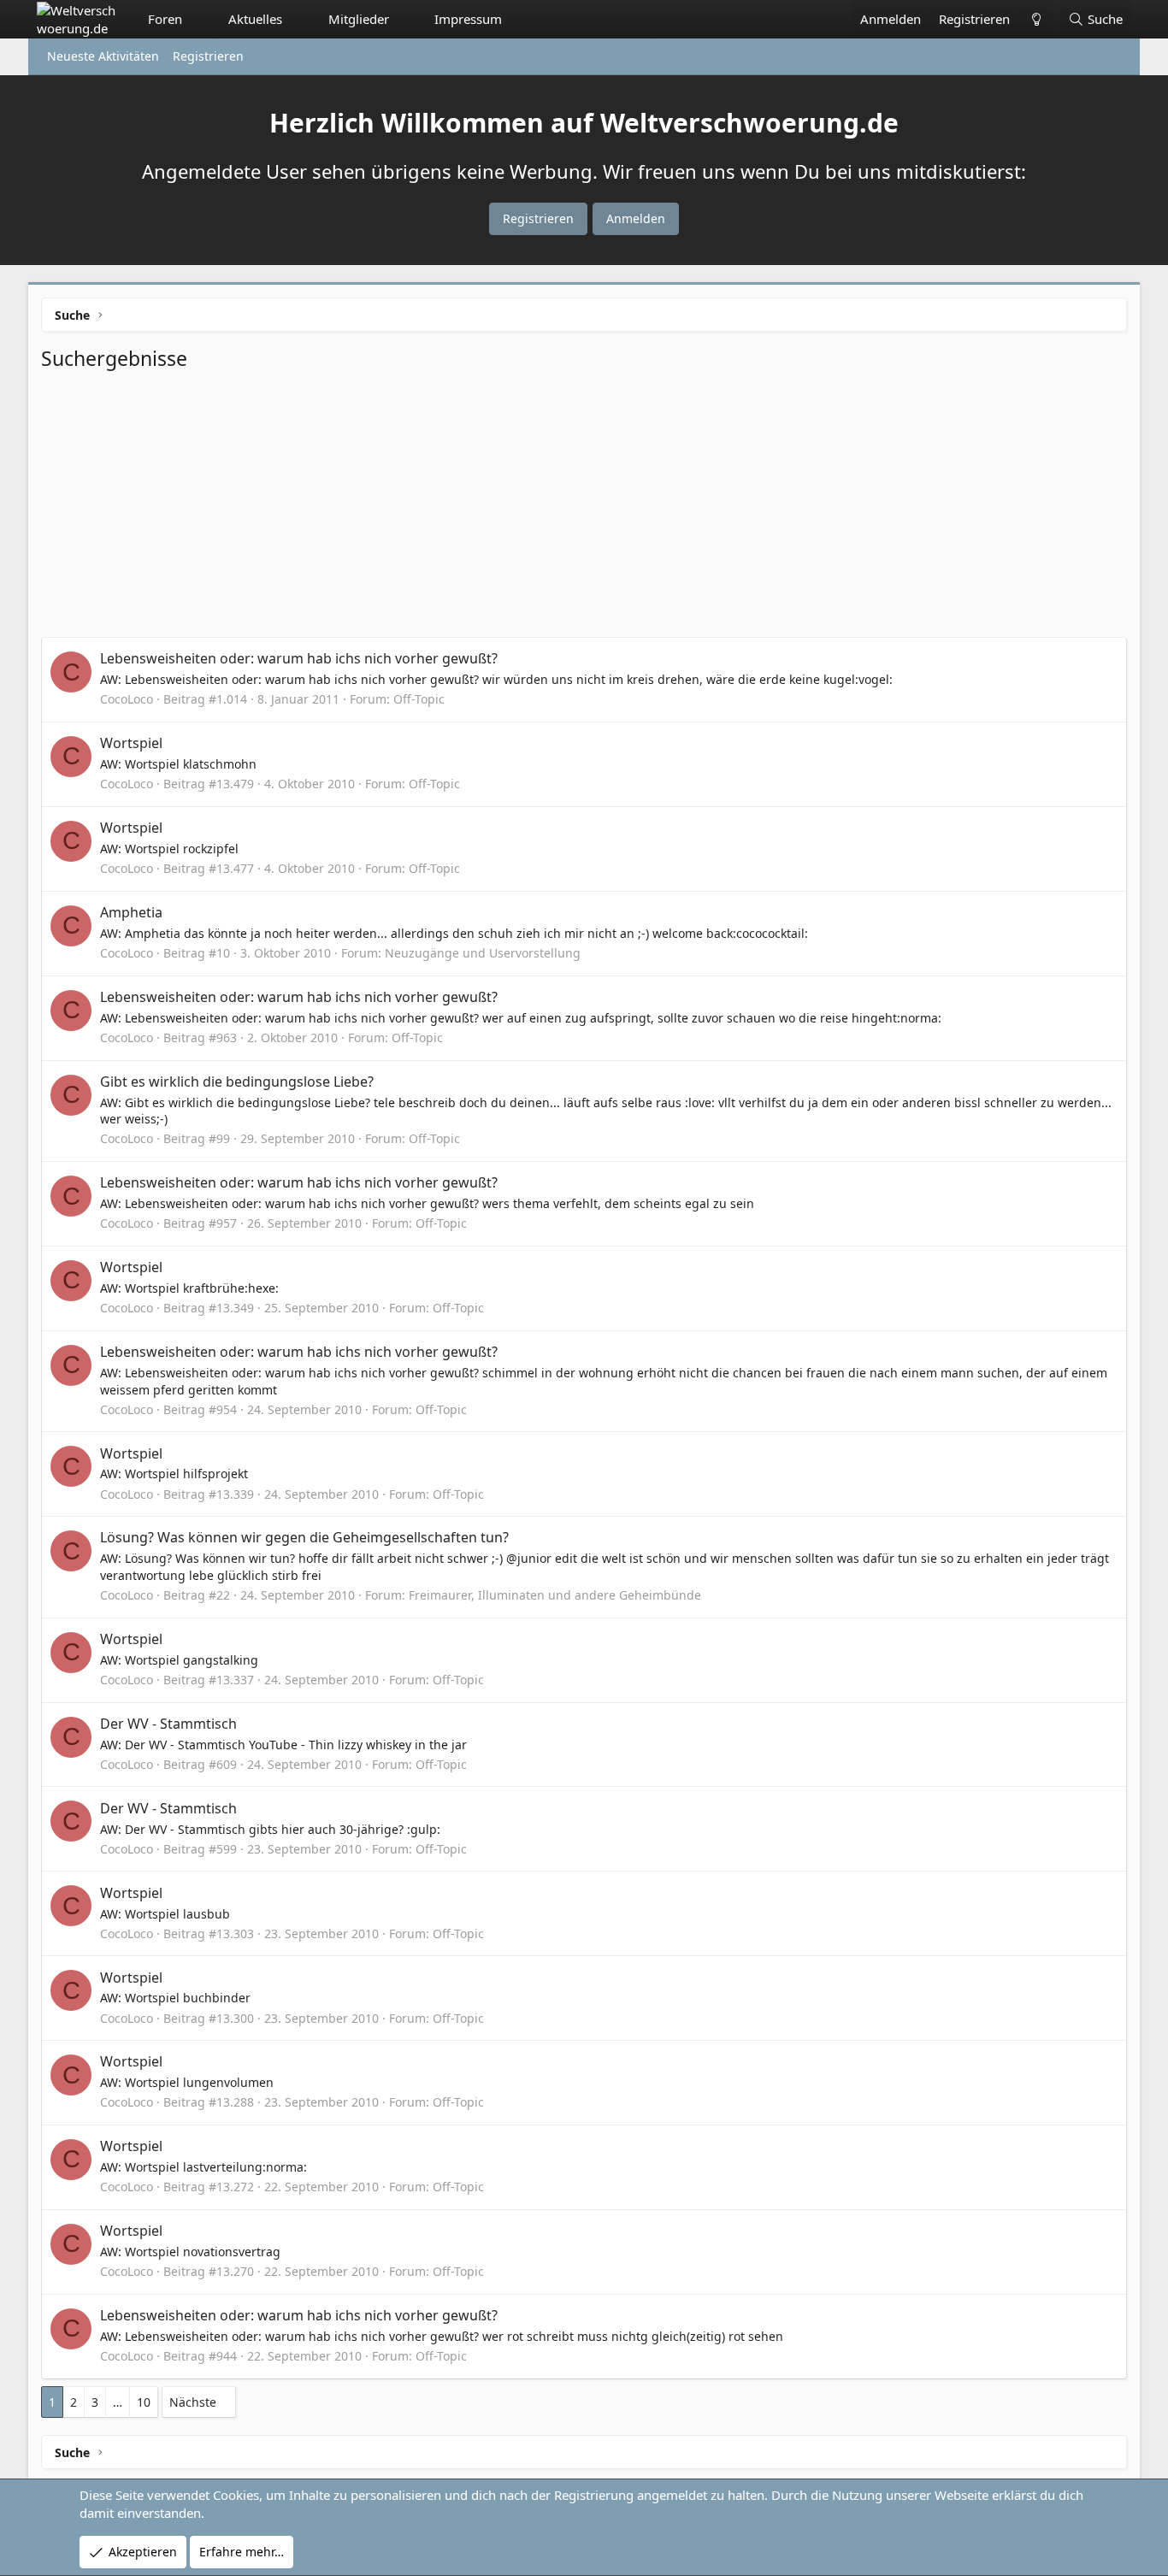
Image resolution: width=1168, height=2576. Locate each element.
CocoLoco (127, 699)
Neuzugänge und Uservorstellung (483, 953)
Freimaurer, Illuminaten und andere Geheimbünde (555, 1595)
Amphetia (131, 912)
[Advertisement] (584, 509)
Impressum (468, 19)
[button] (198, 19)
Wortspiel (131, 743)
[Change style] (1035, 19)
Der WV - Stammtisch (168, 1724)
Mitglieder (359, 19)
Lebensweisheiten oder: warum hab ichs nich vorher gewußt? (299, 658)
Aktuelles (255, 19)
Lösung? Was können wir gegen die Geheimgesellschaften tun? (304, 1537)
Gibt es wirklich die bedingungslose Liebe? (237, 1082)
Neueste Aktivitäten (103, 56)
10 (144, 2402)
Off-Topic (419, 699)
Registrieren (208, 56)
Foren (165, 19)
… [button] (118, 2402)
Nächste (193, 2402)
